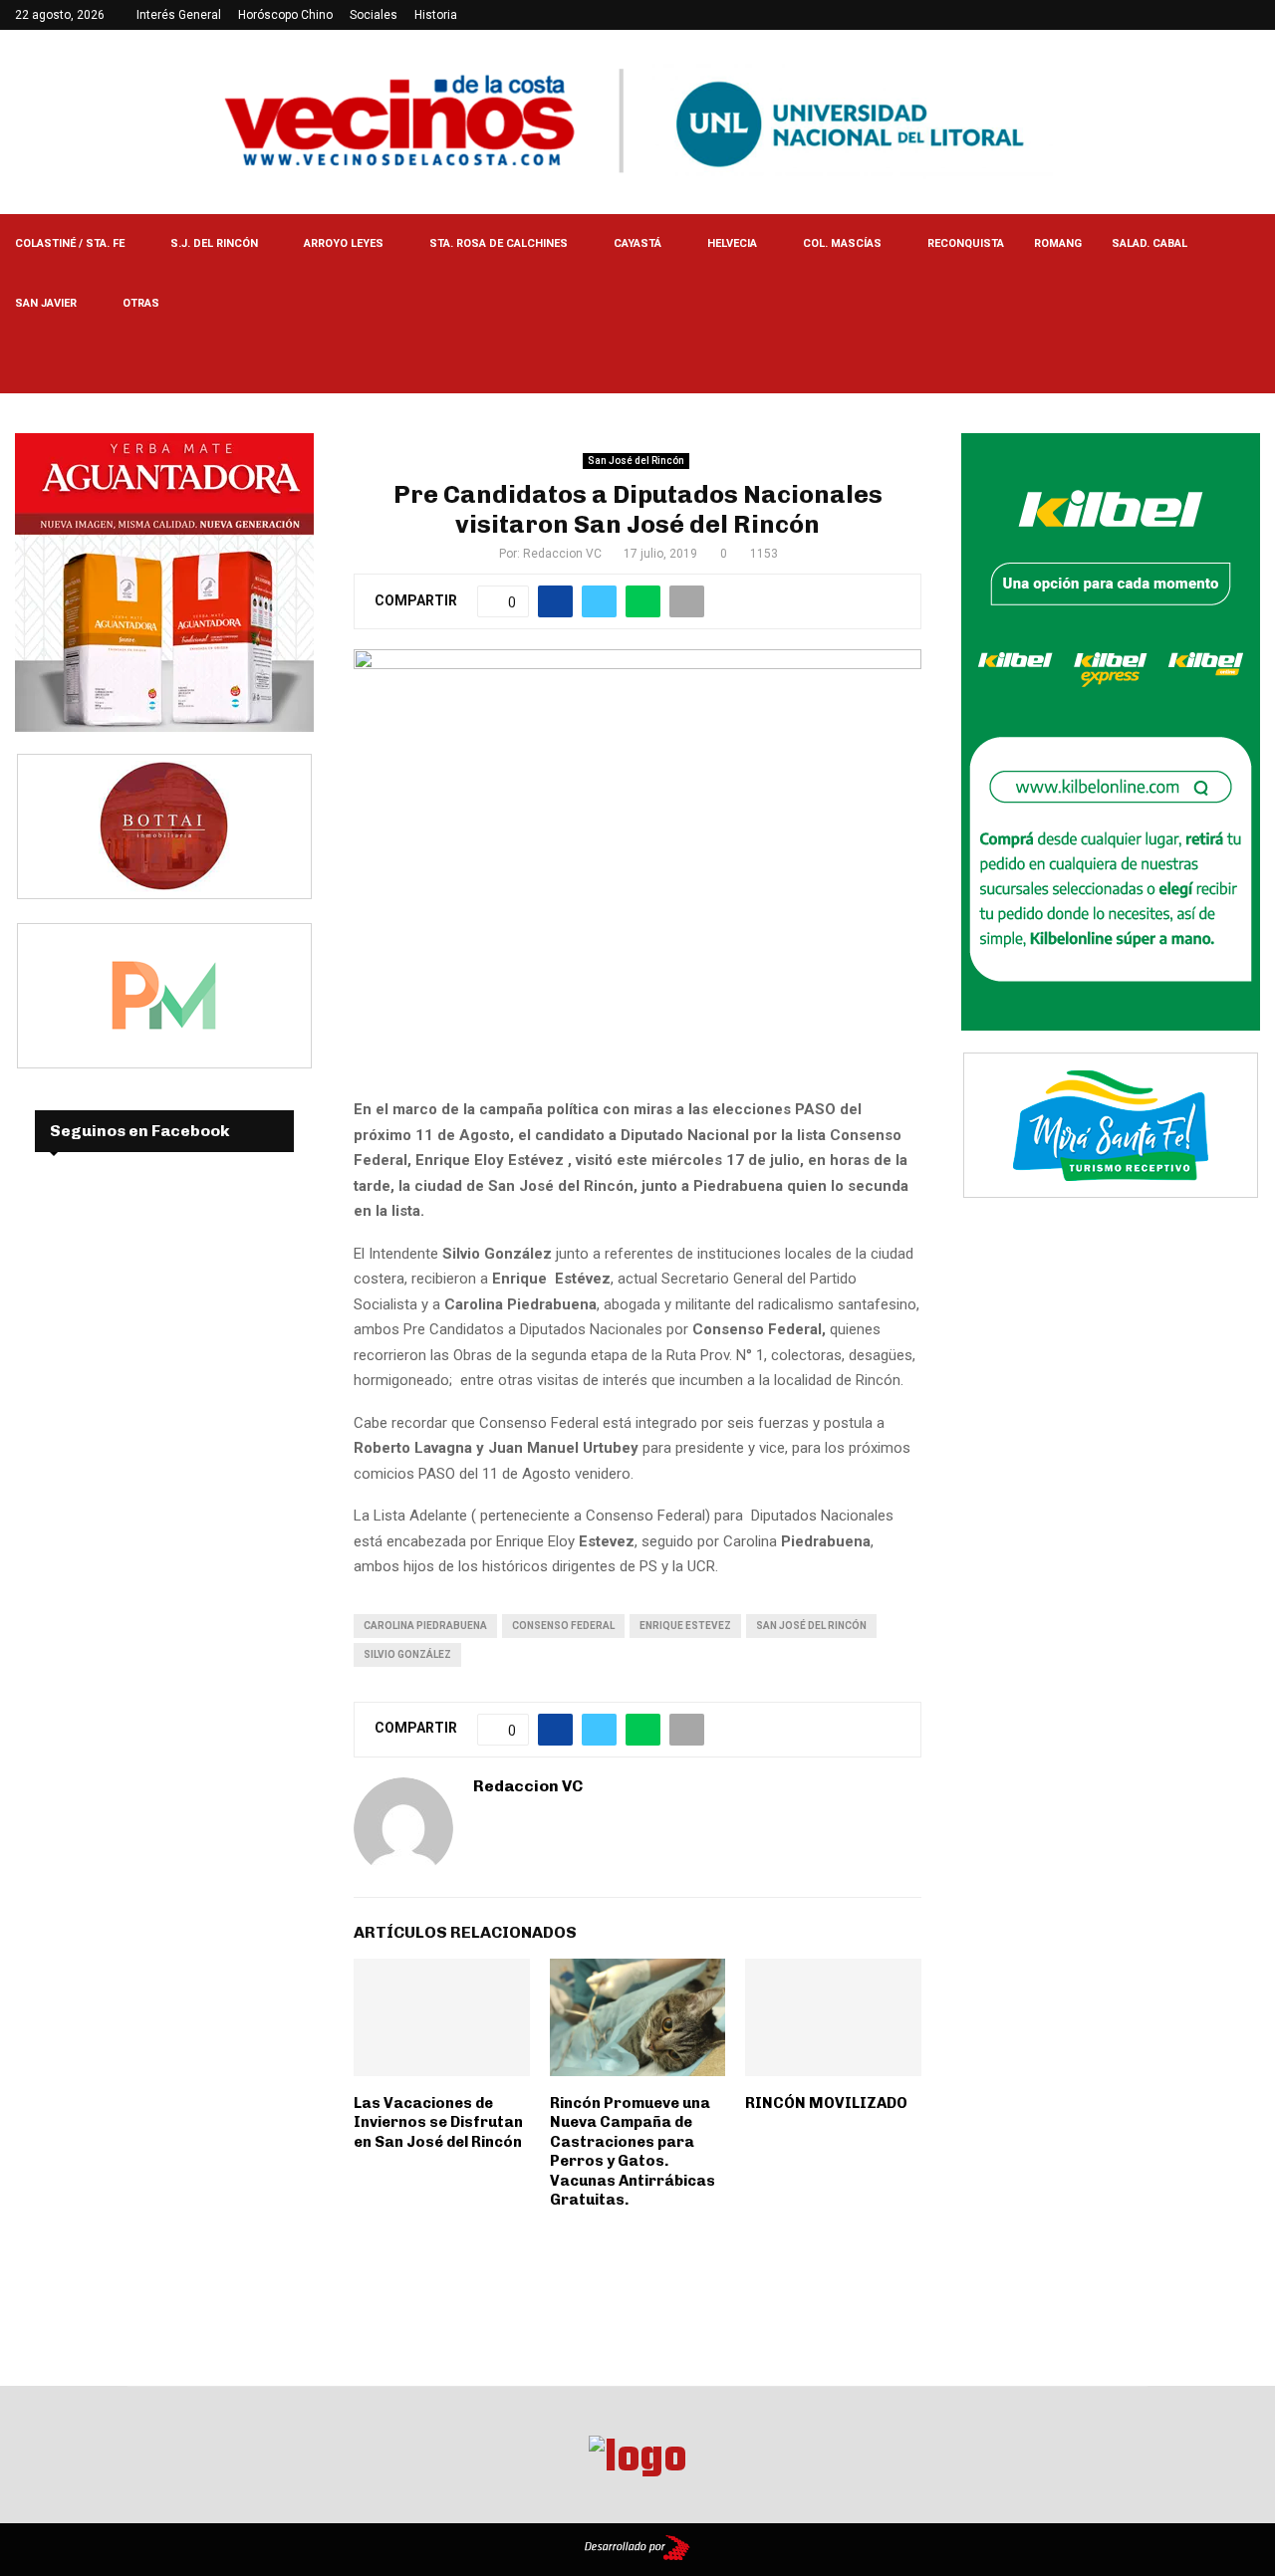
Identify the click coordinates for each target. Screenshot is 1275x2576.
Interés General (179, 15)
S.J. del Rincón (214, 243)
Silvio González (407, 1654)
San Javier (46, 303)
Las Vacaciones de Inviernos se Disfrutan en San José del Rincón (438, 2122)
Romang (1058, 243)
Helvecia (732, 243)
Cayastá (637, 243)
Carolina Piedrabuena (425, 1626)
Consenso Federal (563, 1626)
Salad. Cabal (1149, 243)
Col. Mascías (842, 243)
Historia (436, 15)
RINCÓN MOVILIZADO (826, 2103)
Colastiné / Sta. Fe (70, 243)
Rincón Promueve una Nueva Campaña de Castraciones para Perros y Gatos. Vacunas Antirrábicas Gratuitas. (633, 2152)
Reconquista (966, 243)
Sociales (374, 15)
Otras (141, 303)
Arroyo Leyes (344, 243)
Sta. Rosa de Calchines (499, 243)
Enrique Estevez (685, 1626)
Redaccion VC (562, 554)
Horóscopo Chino (285, 15)
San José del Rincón (636, 461)
